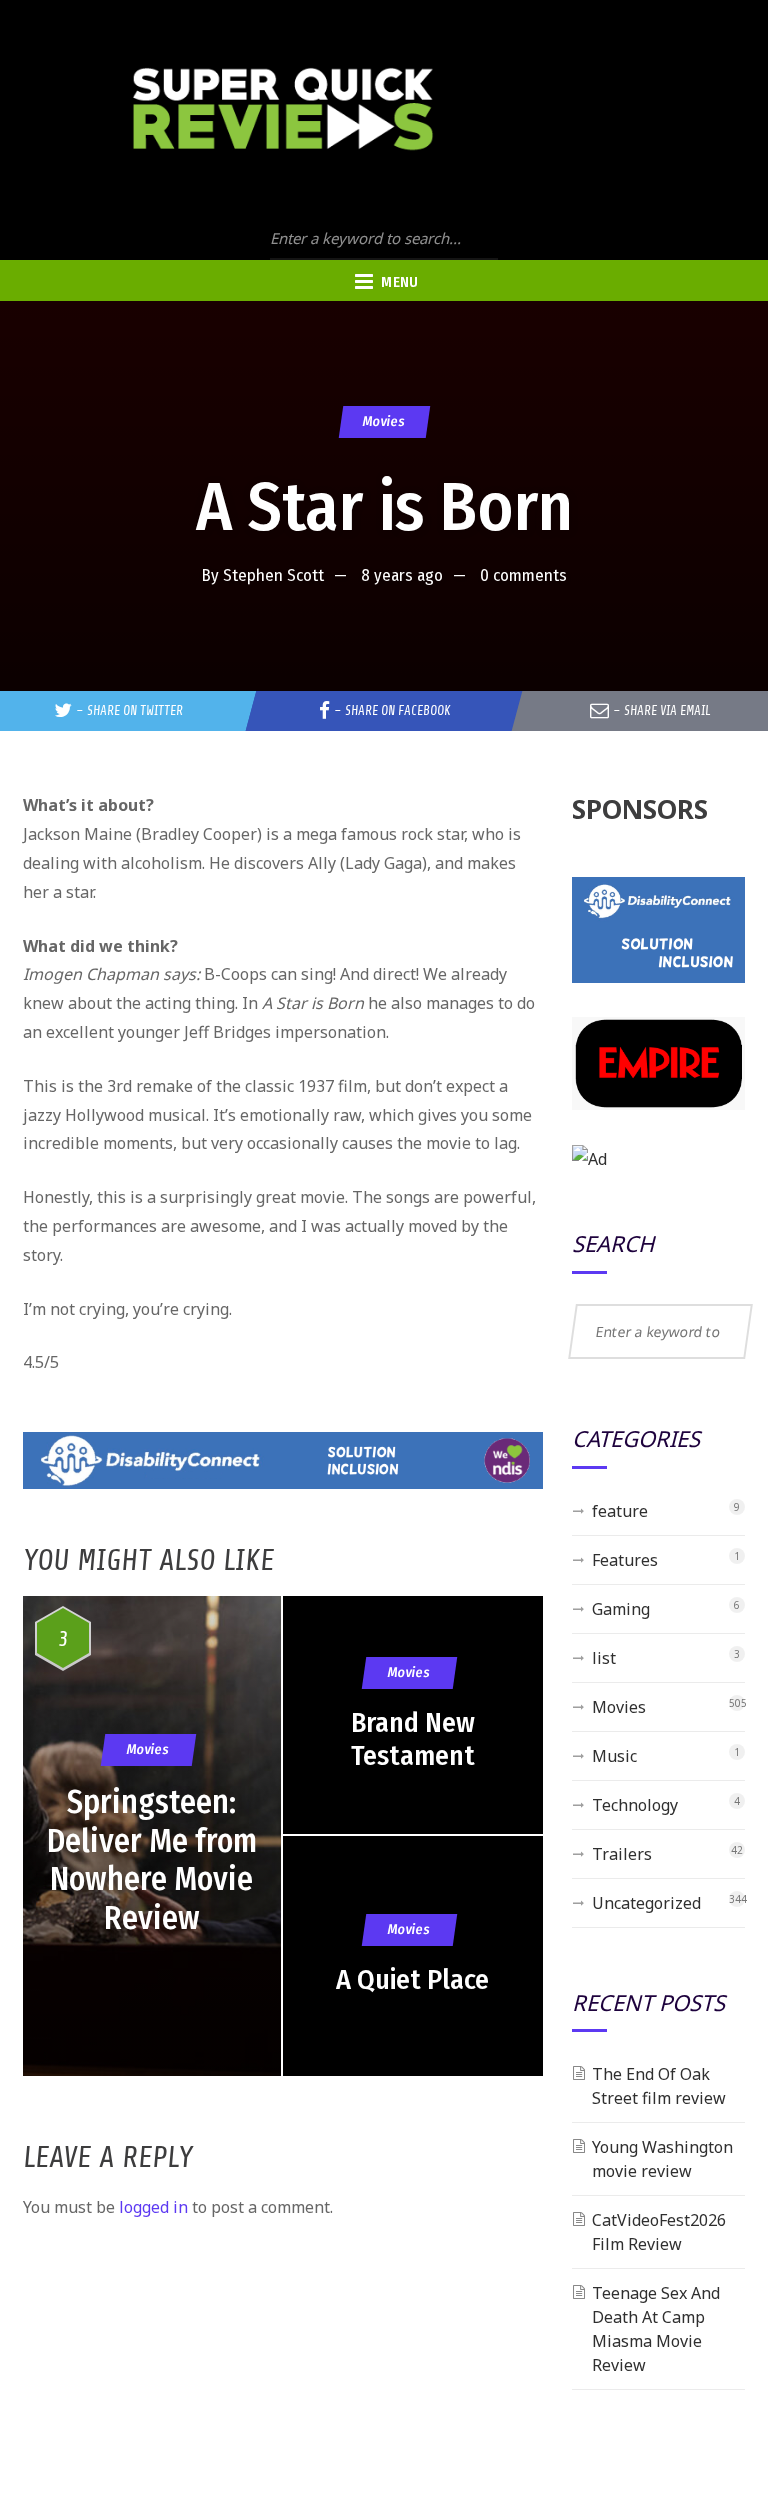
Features (625, 1560)
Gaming (621, 1609)
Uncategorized (646, 1903)
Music (614, 1756)
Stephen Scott (273, 575)
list (604, 1658)
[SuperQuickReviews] (283, 109)
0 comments (523, 575)
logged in (153, 2207)
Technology (635, 1805)
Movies (383, 421)
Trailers (622, 1854)
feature (620, 1511)
